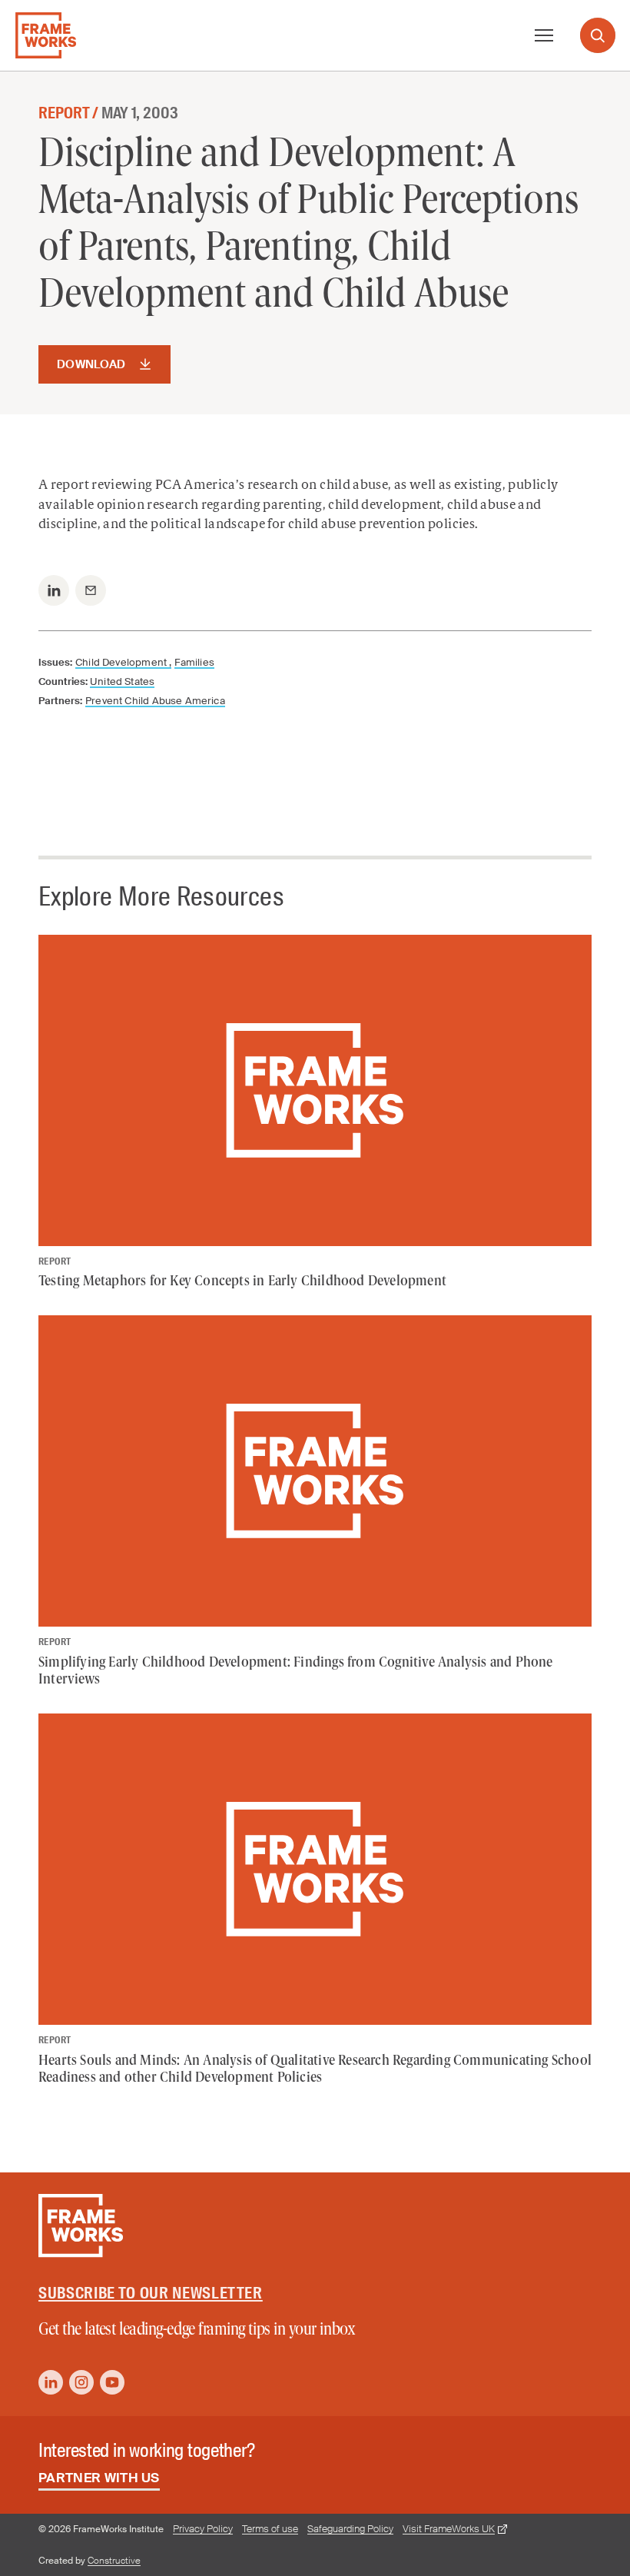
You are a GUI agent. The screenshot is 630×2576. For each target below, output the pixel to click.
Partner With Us (99, 2478)
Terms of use (270, 2529)
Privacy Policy (203, 2529)
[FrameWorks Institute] (46, 35)
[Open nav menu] (544, 35)
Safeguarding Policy (350, 2529)
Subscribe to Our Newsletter (151, 2293)
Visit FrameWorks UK (449, 2529)
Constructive (114, 2561)
